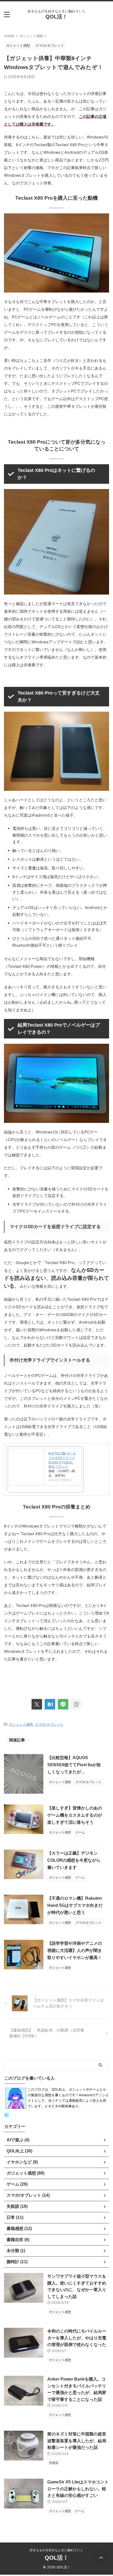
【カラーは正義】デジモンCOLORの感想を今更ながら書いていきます (74, 1860)
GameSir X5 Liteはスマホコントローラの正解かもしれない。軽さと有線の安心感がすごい (78, 2489)
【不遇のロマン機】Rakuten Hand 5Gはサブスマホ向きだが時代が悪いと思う (75, 1905)
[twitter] (37, 1704)
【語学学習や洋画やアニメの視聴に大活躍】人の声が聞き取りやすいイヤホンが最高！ (75, 1950)
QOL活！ (56, 17)
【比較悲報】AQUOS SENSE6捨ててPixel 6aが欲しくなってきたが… (74, 1765)
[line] (63, 1704)
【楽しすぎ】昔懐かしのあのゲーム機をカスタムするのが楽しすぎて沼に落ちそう (75, 1815)
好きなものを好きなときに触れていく (56, 2550)
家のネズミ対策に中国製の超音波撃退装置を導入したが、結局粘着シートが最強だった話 (77, 2441)
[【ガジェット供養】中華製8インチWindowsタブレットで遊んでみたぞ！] (50, 1704)
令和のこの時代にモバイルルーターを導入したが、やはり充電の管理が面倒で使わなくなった (77, 2338)
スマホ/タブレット (49, 1724)
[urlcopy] (76, 1704)
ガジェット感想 (21, 1724)
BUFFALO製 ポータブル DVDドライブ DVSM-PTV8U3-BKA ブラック (62, 1460)
